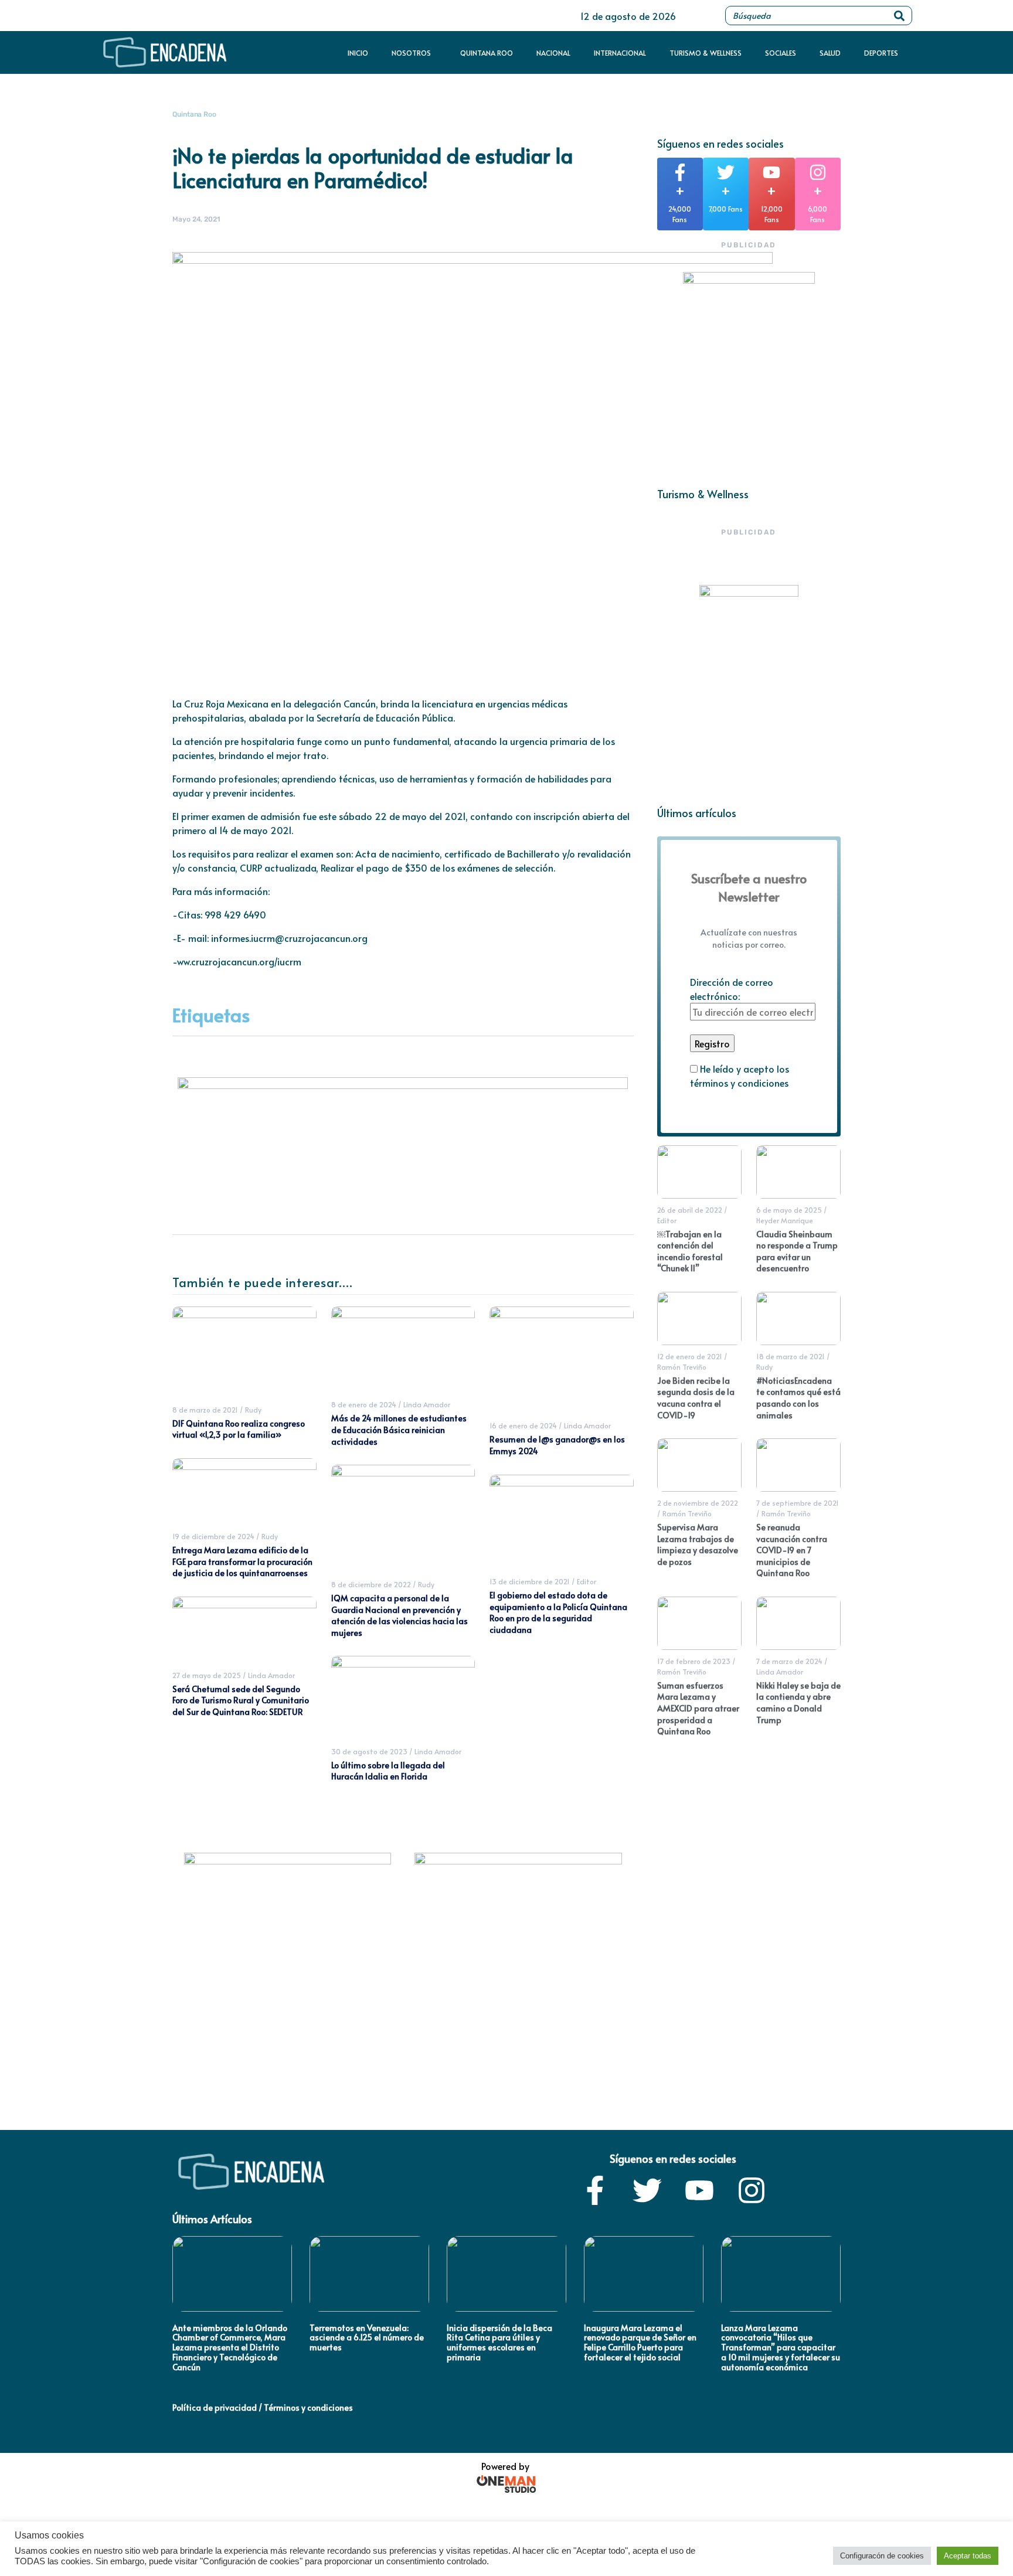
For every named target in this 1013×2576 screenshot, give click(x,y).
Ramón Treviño (682, 1367)
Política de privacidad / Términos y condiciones (263, 2407)
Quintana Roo (487, 53)
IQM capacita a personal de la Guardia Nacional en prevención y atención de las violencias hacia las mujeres (400, 1615)
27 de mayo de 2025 (207, 1675)
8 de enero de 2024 (364, 1404)
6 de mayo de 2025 (789, 1210)
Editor (587, 1581)
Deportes (881, 53)
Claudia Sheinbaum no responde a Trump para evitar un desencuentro (797, 1251)
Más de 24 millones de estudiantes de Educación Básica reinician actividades (399, 1430)
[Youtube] (699, 2190)
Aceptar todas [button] (968, 2556)
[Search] (899, 16)
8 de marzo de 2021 (205, 1410)
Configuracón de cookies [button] (882, 2556)
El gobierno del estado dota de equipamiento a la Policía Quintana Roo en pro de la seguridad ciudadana (558, 1612)
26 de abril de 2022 (690, 1210)
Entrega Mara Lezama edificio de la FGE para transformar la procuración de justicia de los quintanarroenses (242, 1561)
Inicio (358, 53)
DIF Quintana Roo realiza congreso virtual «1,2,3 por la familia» (239, 1429)
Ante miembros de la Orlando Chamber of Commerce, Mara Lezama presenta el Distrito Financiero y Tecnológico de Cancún (230, 2347)
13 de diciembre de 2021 (530, 1581)
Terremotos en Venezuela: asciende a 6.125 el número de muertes (367, 2338)
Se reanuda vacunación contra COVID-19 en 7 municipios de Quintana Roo (792, 1550)
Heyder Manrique (785, 1220)
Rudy (253, 1410)
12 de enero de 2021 (690, 1356)
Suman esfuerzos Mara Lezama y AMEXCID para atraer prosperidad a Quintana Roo (698, 1708)
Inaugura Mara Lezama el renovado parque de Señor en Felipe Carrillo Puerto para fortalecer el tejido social (640, 2342)
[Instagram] (752, 2190)
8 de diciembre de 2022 (371, 1584)
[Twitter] (647, 2190)
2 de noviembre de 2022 (698, 1503)
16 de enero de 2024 (523, 1425)
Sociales (781, 53)
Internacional (620, 53)
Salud (830, 53)
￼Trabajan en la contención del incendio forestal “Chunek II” (690, 1251)
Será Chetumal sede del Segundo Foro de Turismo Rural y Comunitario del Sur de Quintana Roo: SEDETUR (241, 1700)
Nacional (553, 53)
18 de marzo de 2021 (791, 1356)
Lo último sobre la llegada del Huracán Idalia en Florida (388, 1771)
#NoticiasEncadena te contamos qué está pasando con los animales (798, 1398)
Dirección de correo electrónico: (732, 989)
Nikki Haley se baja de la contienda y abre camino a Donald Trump (798, 1703)
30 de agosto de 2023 (369, 1751)
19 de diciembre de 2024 (213, 1536)
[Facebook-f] (595, 2190)
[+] (680, 172)
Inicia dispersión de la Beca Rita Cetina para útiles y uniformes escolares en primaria (499, 2342)
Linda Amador (271, 1675)
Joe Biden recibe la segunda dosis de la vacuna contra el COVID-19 (696, 1398)
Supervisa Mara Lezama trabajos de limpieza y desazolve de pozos (698, 1544)
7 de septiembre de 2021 (798, 1503)
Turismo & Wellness (706, 53)
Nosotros (411, 53)
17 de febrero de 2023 (694, 1661)
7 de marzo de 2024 (789, 1661)
